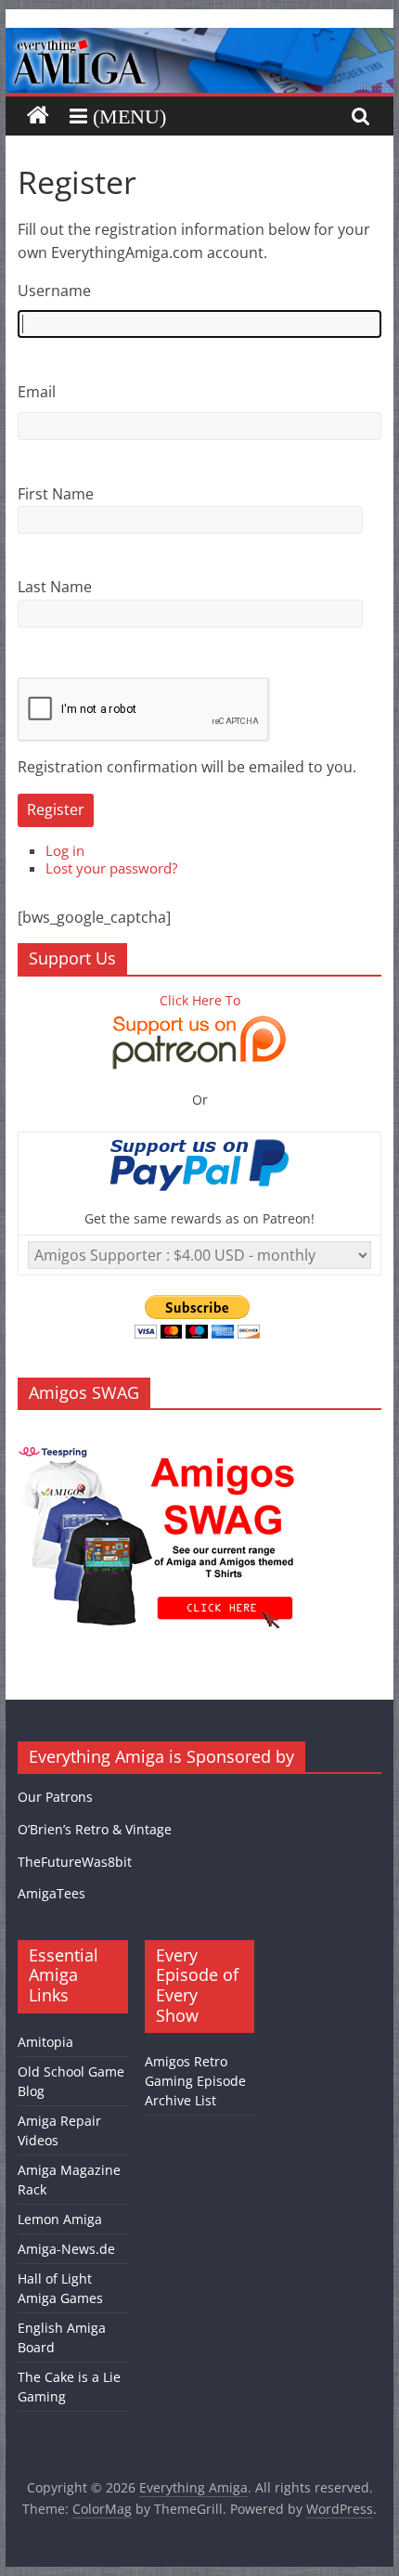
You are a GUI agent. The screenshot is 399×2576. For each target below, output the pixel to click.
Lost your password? (111, 868)
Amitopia (45, 2042)
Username (54, 291)
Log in (65, 850)
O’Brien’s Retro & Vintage (95, 1829)
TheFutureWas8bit (75, 1862)
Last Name (55, 587)
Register (56, 809)
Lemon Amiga (60, 2219)
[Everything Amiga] (199, 39)
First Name (56, 494)
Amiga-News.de (66, 2249)
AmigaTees (51, 1893)
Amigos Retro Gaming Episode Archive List (195, 2081)
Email (37, 392)
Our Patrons (55, 1797)
